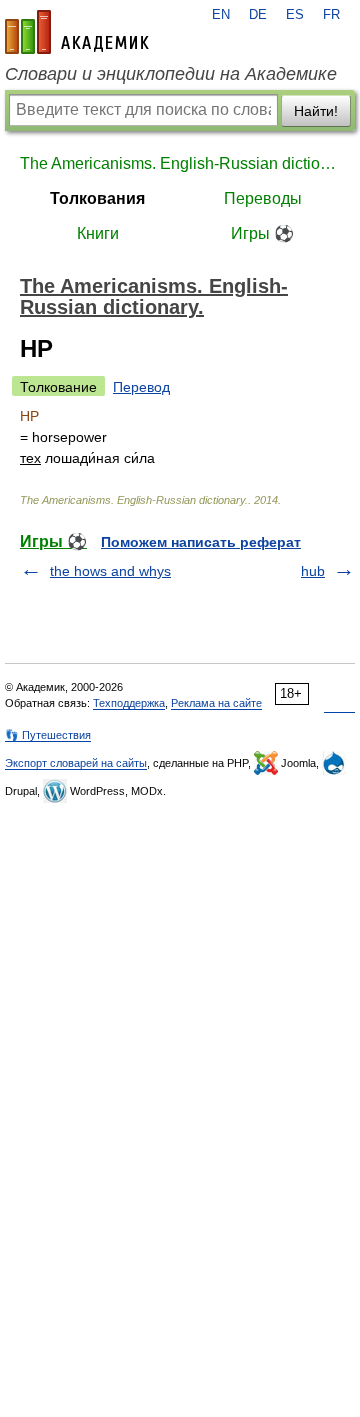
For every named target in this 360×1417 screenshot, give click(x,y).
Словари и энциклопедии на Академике (171, 74)
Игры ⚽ (262, 233)
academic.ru (77, 32)
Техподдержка (129, 703)
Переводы (263, 198)
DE (258, 15)
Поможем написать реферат (201, 542)
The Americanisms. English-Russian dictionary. (180, 163)
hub (313, 571)
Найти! (316, 111)
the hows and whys (110, 571)
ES (295, 15)
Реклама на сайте (216, 703)
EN (221, 15)
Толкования (97, 198)
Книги (98, 233)
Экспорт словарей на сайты (76, 763)
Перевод (141, 387)
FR (331, 15)
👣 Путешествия (48, 735)
